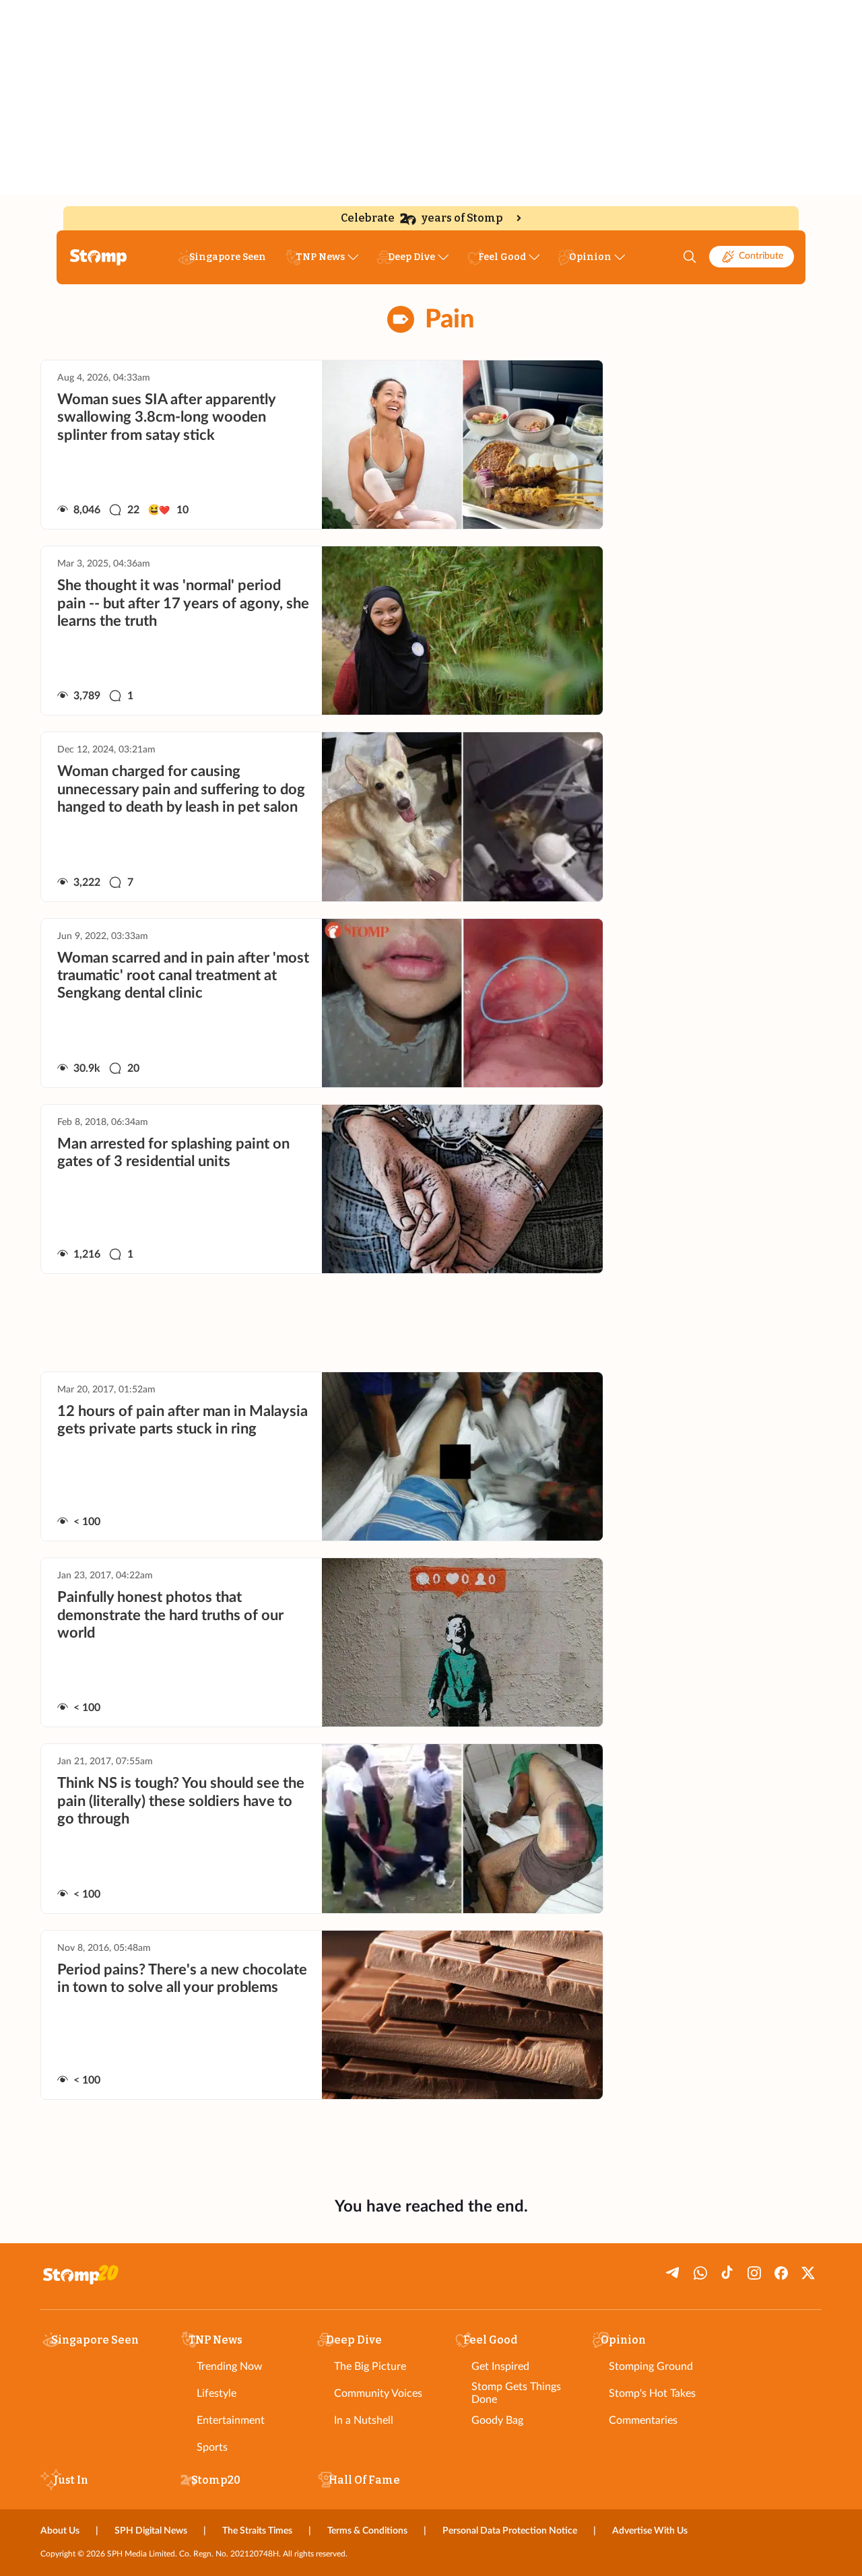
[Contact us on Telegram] (673, 2273)
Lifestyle (217, 2393)
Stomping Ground (651, 2366)
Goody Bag (497, 2420)
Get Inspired (500, 2366)
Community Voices (378, 2393)
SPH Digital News (151, 2531)
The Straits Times (257, 2531)
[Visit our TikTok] (727, 2273)
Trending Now (230, 2366)
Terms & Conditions (367, 2531)
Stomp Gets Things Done (516, 2393)
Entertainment (231, 2420)
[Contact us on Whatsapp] (700, 2273)
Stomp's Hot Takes (652, 2393)
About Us (60, 2531)
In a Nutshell (364, 2420)
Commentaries (643, 2420)
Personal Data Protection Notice (510, 2531)
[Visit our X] (808, 2273)
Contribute (761, 256)
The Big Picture (370, 2366)
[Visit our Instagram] (754, 2273)
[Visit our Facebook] (781, 2273)
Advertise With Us (650, 2531)
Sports (212, 2447)
